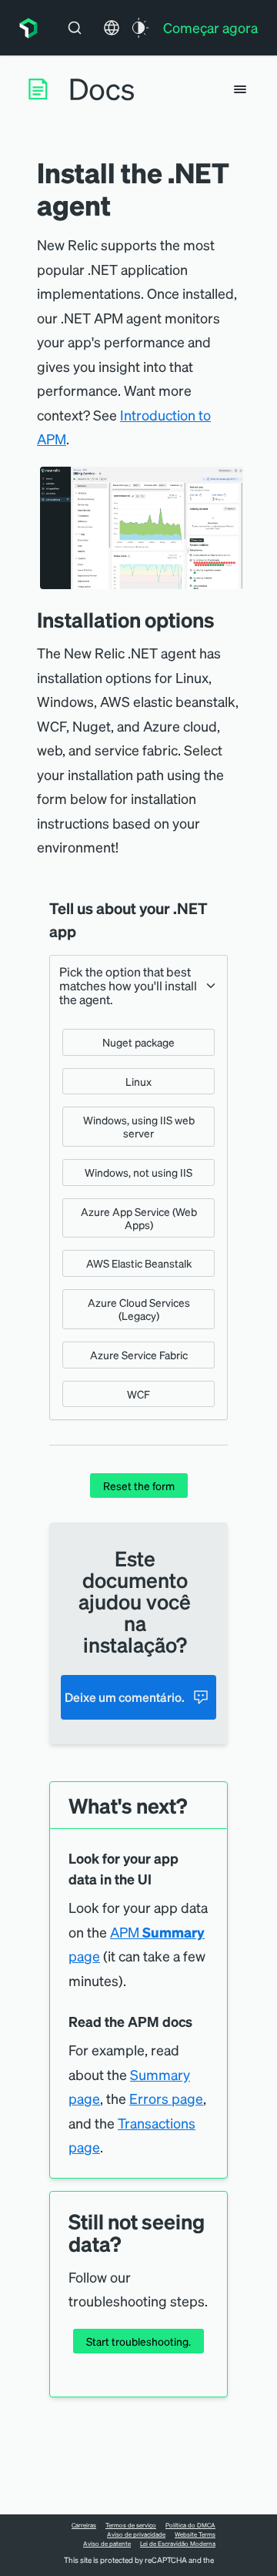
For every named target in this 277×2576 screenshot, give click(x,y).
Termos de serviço (131, 2525)
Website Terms (195, 2534)
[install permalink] (226, 620)
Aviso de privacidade (136, 2534)
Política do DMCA (190, 2525)
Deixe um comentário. (125, 1697)
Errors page (166, 2098)
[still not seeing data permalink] (128, 2244)
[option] (138, 1042)
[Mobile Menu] (240, 89)
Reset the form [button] (139, 1486)
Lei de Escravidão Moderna (178, 2544)
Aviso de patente (107, 2544)
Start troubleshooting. (138, 2341)
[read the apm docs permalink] (200, 2022)
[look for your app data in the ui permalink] (159, 1879)
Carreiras (84, 2525)
